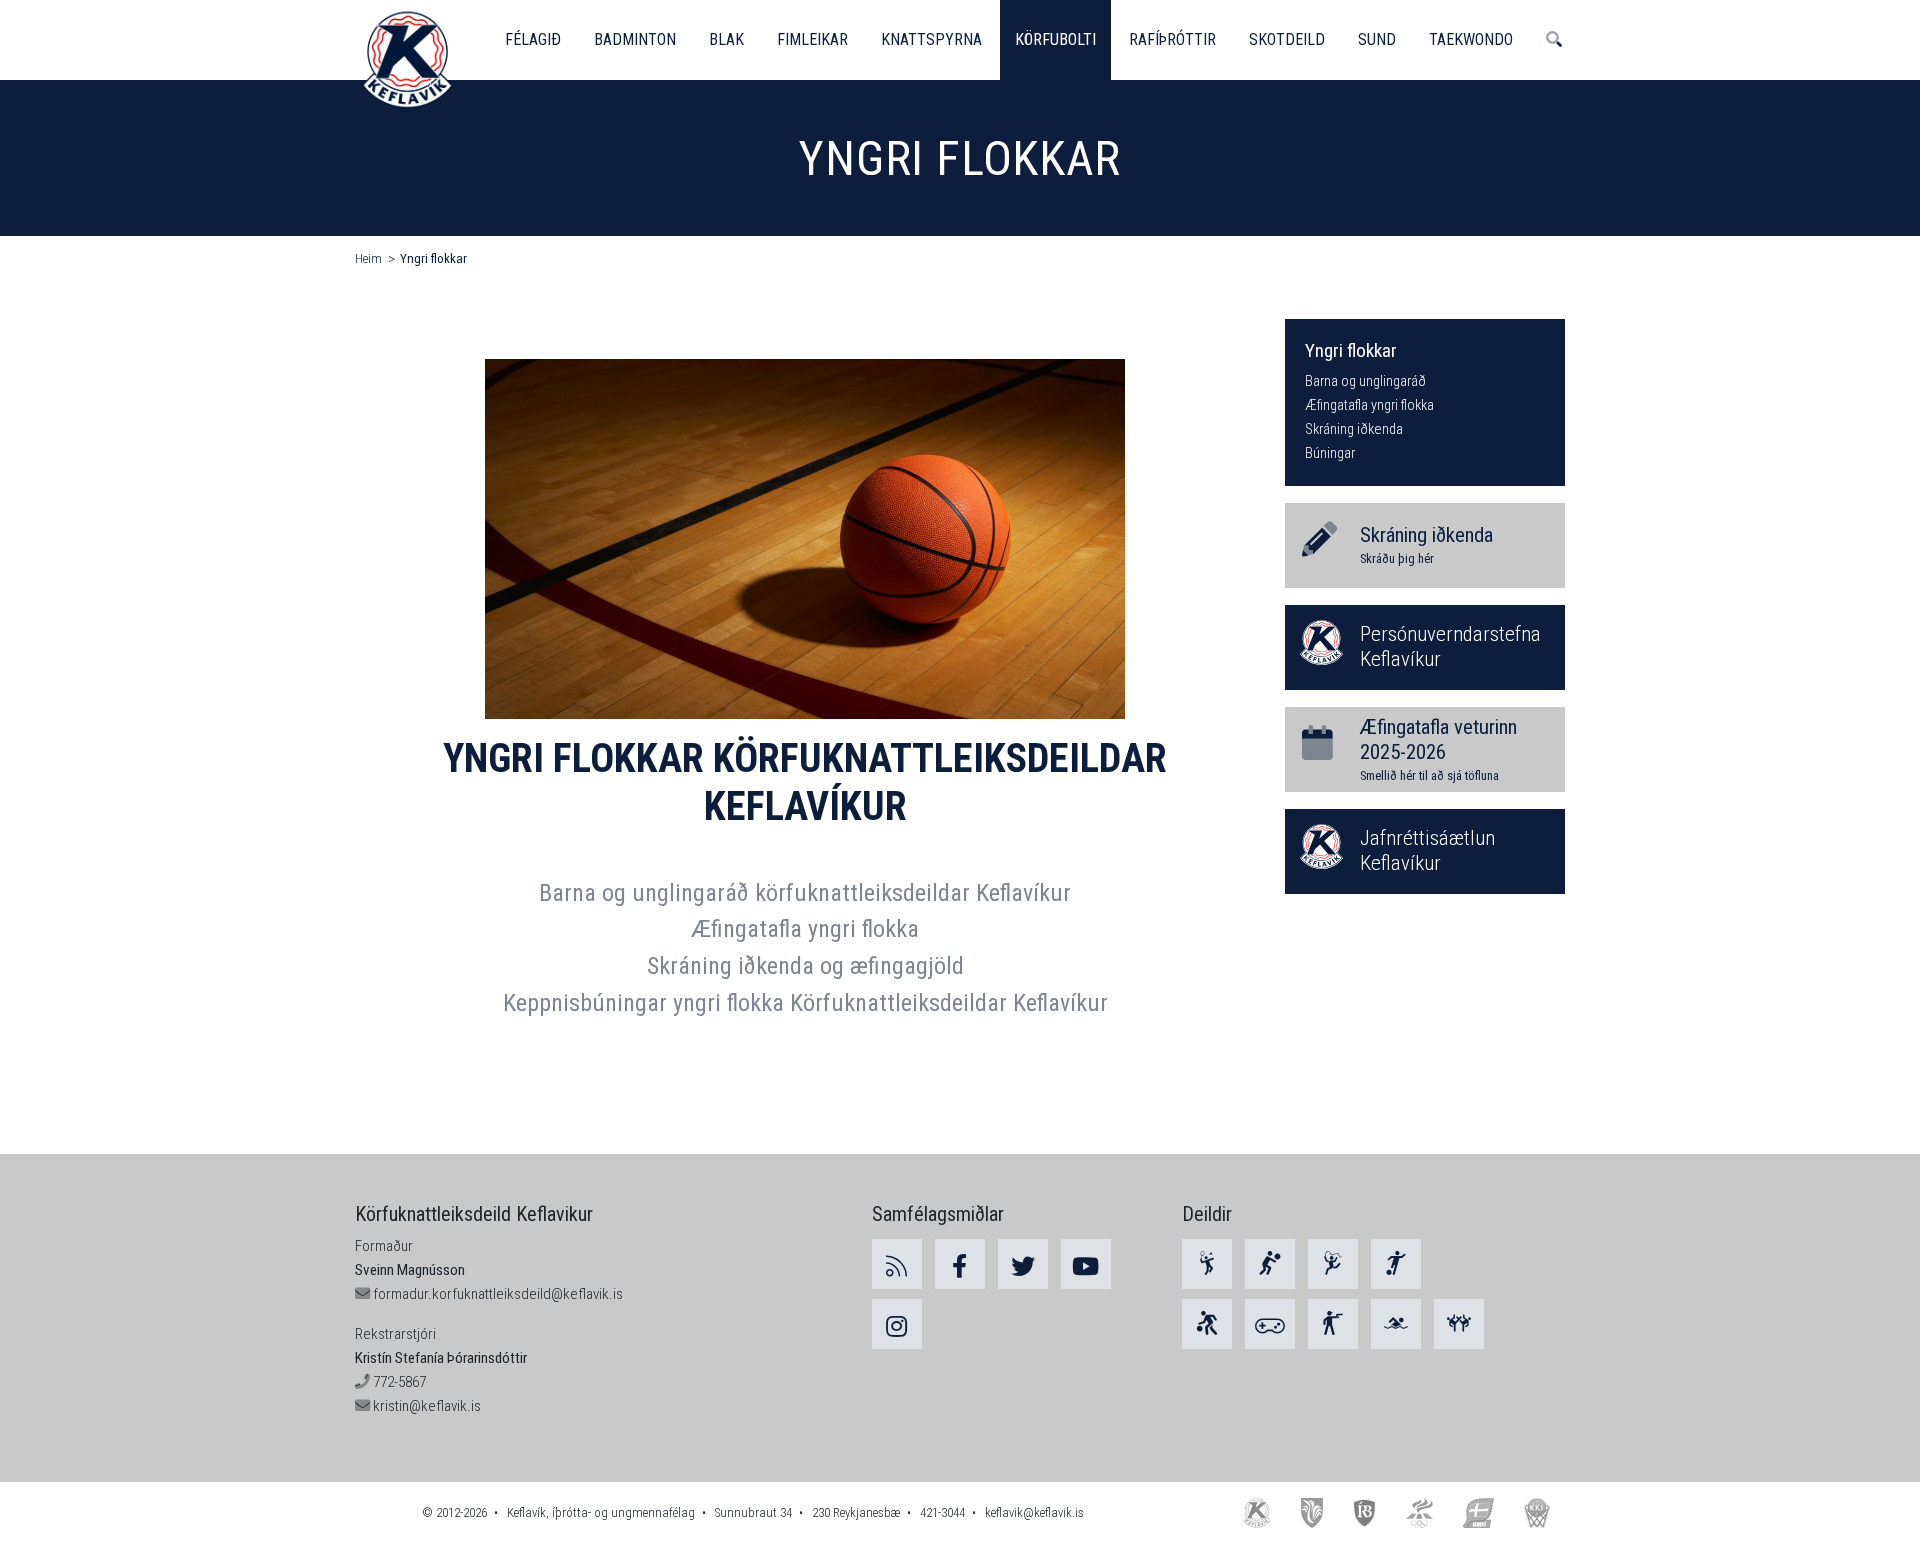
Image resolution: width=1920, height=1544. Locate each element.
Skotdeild (1287, 39)
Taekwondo (1471, 39)
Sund (1377, 39)
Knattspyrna (931, 39)
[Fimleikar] (1333, 1264)
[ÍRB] (1365, 1512)
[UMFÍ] (1478, 1512)
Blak (726, 39)
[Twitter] (1023, 1264)
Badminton (635, 39)
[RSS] (897, 1264)
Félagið (533, 39)
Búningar (1330, 453)
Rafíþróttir (1172, 39)
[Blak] (1270, 1264)
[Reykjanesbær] (1311, 1512)
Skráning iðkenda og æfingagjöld (805, 966)
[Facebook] (960, 1264)
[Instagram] (897, 1324)
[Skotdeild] (1333, 1324)
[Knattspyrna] (1396, 1264)
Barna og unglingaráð (1365, 381)
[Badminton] (1207, 1264)
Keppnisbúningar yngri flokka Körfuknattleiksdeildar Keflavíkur (805, 1003)
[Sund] (1396, 1324)
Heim (368, 258)
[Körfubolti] (1207, 1324)
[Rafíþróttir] (1270, 1324)
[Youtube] (1086, 1264)
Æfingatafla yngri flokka (805, 929)
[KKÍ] (1537, 1512)
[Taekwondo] (1459, 1324)
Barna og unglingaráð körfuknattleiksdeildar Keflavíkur (805, 893)
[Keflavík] (1257, 1512)
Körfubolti (1055, 39)
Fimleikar (812, 39)
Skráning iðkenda (1354, 429)
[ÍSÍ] (1419, 1512)
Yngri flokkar (433, 258)
